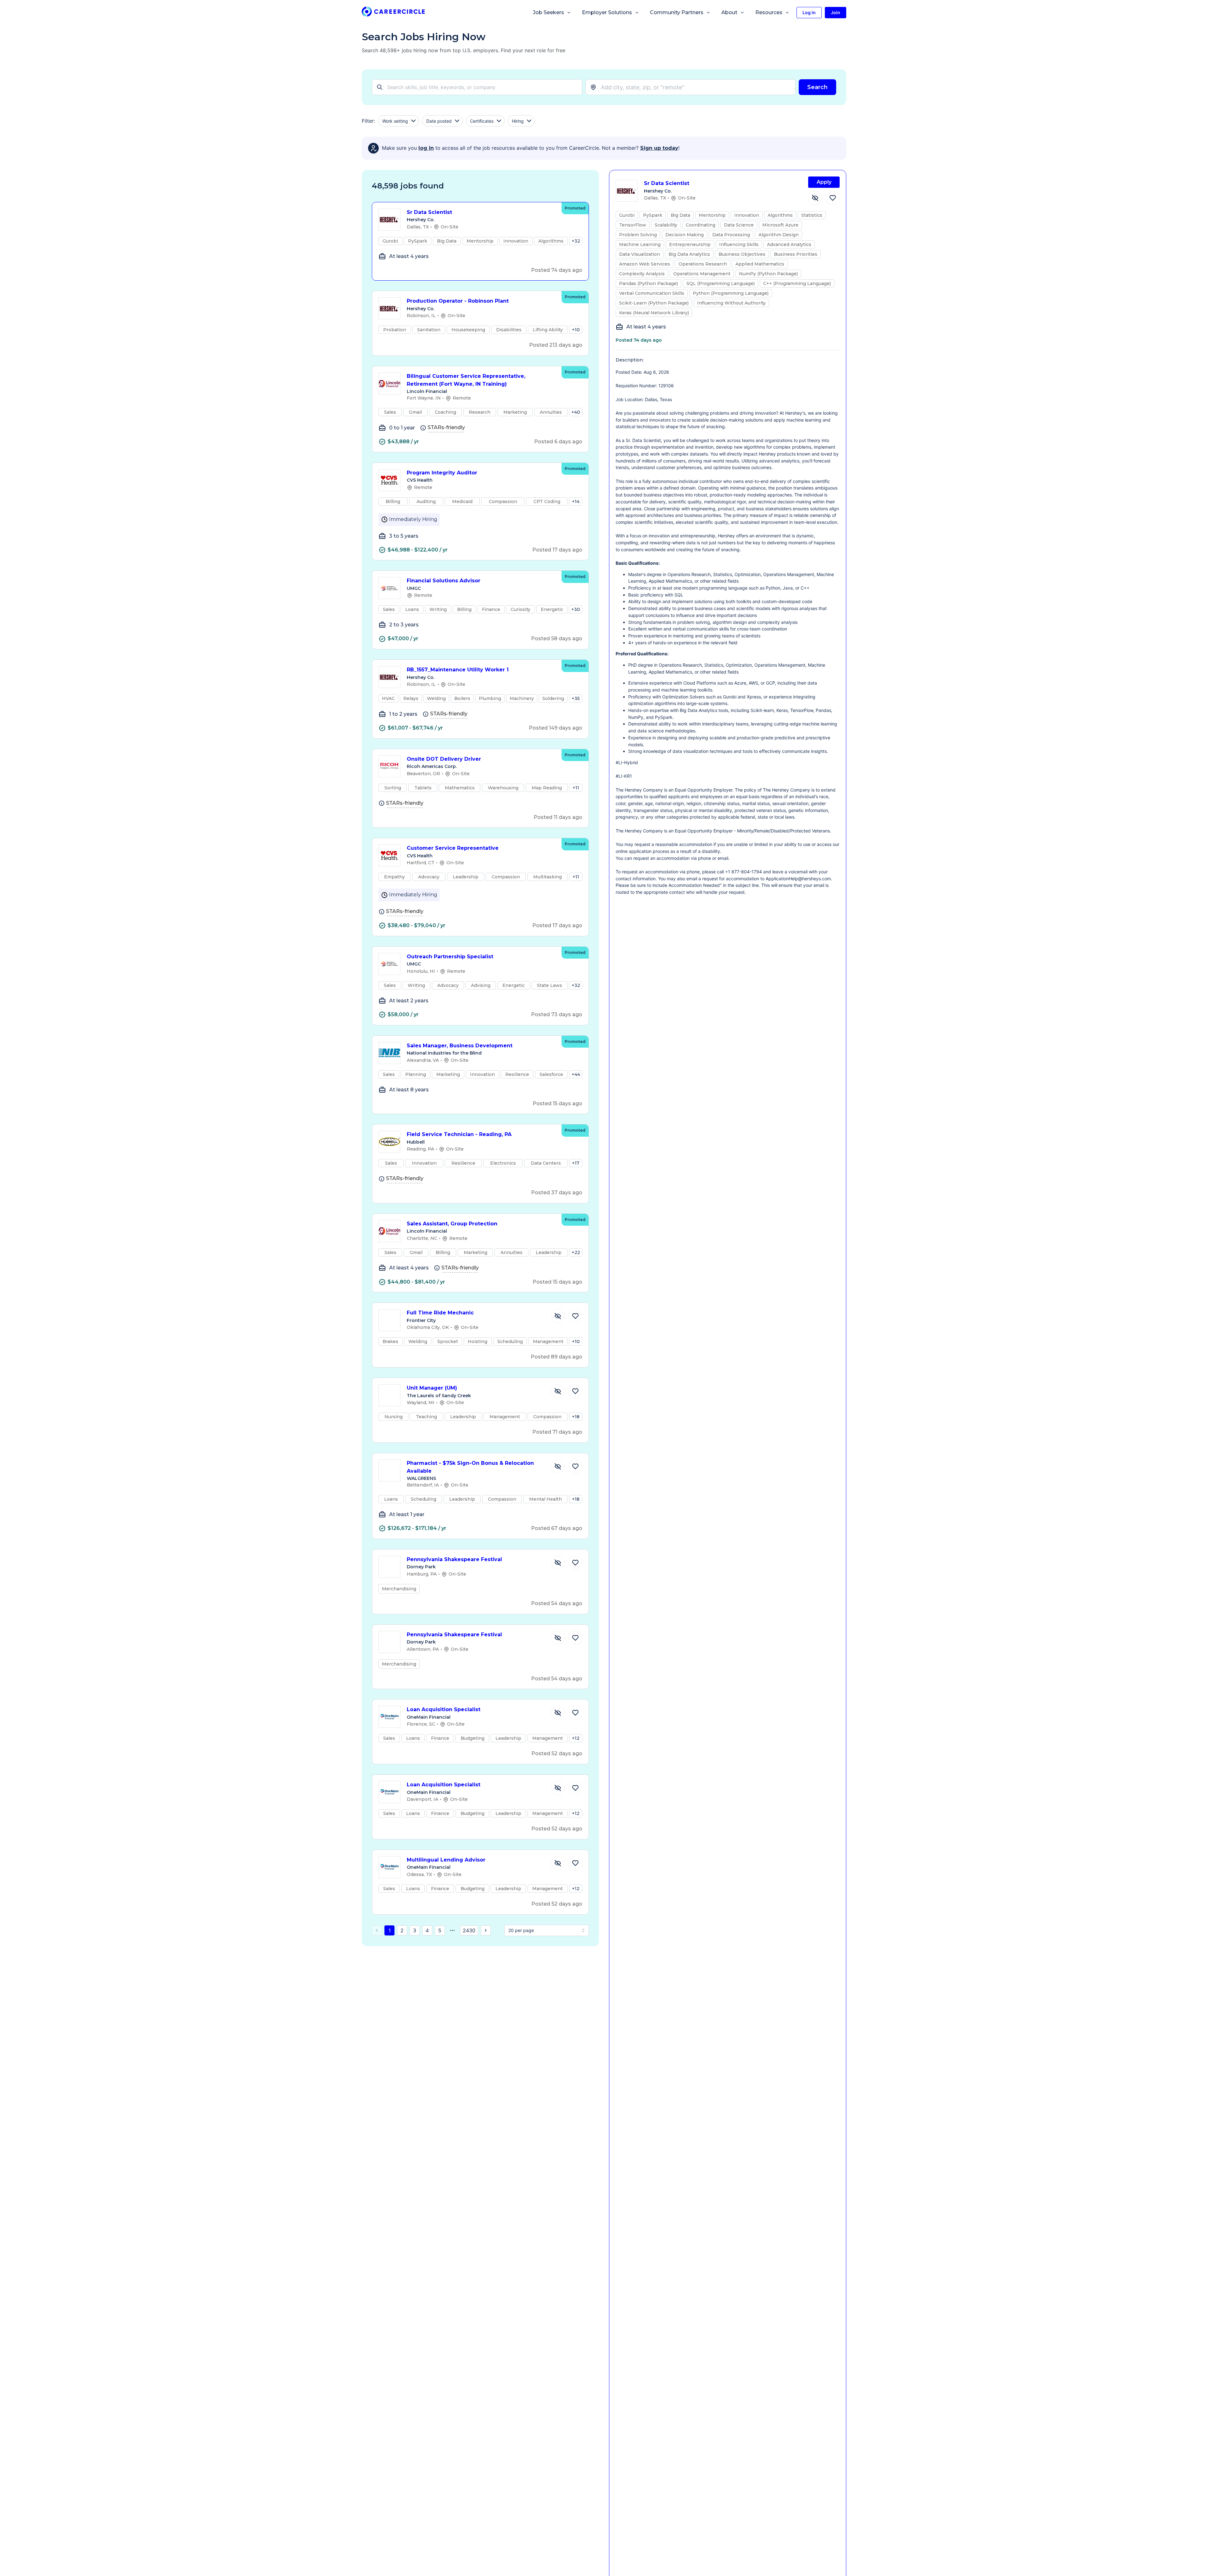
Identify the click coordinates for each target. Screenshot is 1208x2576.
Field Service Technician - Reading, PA (459, 1134)
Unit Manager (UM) (432, 1388)
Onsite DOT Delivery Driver (444, 759)
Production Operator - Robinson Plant (458, 301)
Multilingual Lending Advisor (446, 1860)
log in (426, 148)
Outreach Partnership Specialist (450, 957)
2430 (469, 1930)
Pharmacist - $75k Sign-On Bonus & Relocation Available (470, 1467)
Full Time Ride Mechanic (440, 1313)
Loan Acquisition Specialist (444, 1709)
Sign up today (659, 148)
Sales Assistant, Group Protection (452, 1224)
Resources (769, 12)
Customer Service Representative (453, 848)
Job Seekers (548, 12)
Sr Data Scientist (429, 212)
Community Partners (677, 12)
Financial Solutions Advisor (444, 581)
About (729, 12)
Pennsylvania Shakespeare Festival (454, 1559)
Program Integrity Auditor (442, 473)
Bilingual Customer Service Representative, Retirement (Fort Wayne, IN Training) (466, 380)
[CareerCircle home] (393, 13)
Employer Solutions (607, 12)
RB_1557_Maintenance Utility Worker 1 (458, 670)
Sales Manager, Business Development (460, 1046)
